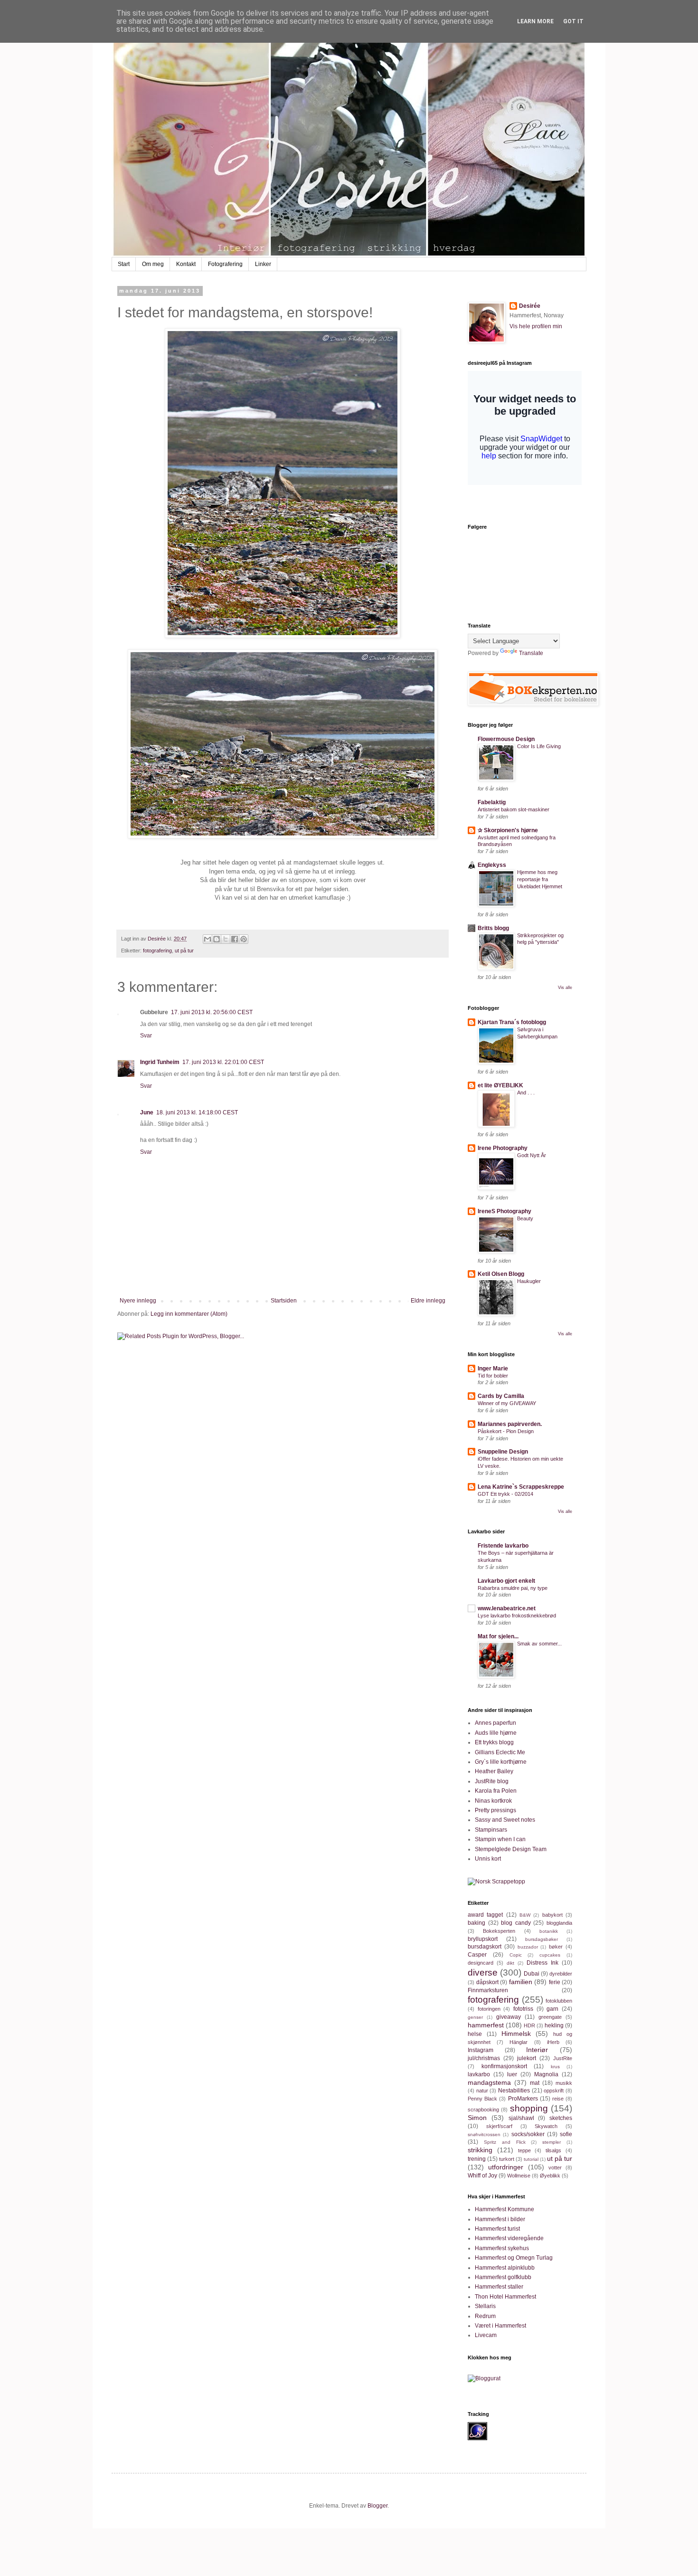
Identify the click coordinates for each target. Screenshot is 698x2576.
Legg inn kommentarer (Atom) (189, 1314)
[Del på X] (226, 939)
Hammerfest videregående (509, 2238)
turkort (507, 2159)
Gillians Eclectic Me (500, 1752)
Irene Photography (503, 1148)
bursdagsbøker (542, 1939)
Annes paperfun (495, 1723)
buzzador (528, 1947)
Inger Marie (493, 1369)
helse (475, 2034)
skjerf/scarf (499, 2126)
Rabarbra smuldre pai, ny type (513, 1588)
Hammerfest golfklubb (503, 2277)
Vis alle (565, 988)
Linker (263, 264)
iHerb (553, 2042)
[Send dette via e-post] (208, 939)
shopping (529, 2108)
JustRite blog (492, 1781)
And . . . (526, 1093)
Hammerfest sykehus (502, 2248)
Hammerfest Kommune (505, 2209)
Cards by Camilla (501, 1396)
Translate (531, 653)
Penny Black (482, 2099)
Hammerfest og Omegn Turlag (514, 2258)
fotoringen (489, 2009)
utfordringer (506, 2167)
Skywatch (546, 2126)
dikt (510, 1963)
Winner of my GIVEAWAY (507, 1403)
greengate (550, 2017)
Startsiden (284, 1301)
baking (476, 1923)
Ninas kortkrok (493, 1801)
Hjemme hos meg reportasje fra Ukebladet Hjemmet (540, 879)
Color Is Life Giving (539, 746)
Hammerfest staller (499, 2287)
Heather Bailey (494, 1771)
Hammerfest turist (497, 2229)
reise (558, 2099)
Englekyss (492, 865)
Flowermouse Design (506, 739)
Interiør (537, 2050)
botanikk (549, 1931)
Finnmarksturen (488, 1990)
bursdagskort (485, 1947)
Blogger (377, 2506)
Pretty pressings (495, 1810)
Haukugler (529, 1281)
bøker (556, 1947)
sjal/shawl (521, 2118)
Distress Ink (542, 1963)
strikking (480, 2150)
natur (482, 2091)
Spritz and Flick (505, 2142)
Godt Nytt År (532, 1155)
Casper (477, 1955)
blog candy (516, 1923)
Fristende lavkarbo (503, 1546)
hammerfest (486, 2025)
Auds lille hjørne (496, 1733)
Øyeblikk (550, 2176)
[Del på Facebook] (235, 939)
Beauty (525, 1218)
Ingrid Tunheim (160, 1062)
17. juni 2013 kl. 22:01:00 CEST (223, 1062)
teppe (524, 2150)
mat (535, 2083)
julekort (527, 2058)
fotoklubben (559, 2001)
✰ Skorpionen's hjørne (508, 830)
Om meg (153, 264)
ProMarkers (523, 2099)
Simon (477, 2118)
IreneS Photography (505, 1211)
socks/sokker (528, 2134)
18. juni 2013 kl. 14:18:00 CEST (197, 1112)
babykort (552, 1915)
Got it (573, 21)
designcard (481, 1963)
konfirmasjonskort (504, 2066)
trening (477, 2159)
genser (475, 2017)
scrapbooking (483, 2110)
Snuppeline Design (503, 1452)
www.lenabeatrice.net (507, 1608)
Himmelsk (516, 2034)
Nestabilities (514, 2091)
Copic (516, 1955)
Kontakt (186, 264)
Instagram (481, 2050)
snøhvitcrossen (484, 2134)
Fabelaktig (492, 802)
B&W (525, 1915)
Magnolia (546, 2074)
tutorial (531, 2159)
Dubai (532, 1974)
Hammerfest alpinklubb (505, 2268)
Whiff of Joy (482, 2176)
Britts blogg (493, 928)
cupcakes (550, 1955)
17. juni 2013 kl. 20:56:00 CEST (212, 1012)
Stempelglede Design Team (511, 1849)
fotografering (157, 951)
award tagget (485, 1915)
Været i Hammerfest (500, 2326)
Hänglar (519, 2042)
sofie (566, 2134)
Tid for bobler (493, 1376)
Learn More (535, 21)
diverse (483, 1972)
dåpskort (487, 1982)
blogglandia (559, 1923)
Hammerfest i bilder (500, 2219)
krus (555, 2067)
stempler (552, 2142)
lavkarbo (479, 2074)
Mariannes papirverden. (510, 1424)
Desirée (530, 306)
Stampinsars (491, 1830)
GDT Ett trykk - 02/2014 (505, 1494)
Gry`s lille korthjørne (501, 1762)
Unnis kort (488, 1859)
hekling (554, 2025)
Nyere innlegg (138, 1301)
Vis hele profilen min (536, 326)
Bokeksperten (499, 1931)
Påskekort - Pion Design (506, 1431)
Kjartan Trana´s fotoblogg (512, 1022)
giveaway (509, 2017)
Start (124, 264)
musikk (564, 2083)
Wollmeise (519, 2176)
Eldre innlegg (428, 1301)
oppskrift (554, 2091)
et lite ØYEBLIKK (500, 1085)
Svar (146, 1036)
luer (512, 2074)
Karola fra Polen (496, 1791)
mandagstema (489, 2082)
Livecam (486, 2335)
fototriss (523, 2009)
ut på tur (184, 951)
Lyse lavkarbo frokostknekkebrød (517, 1616)
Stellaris (485, 2306)
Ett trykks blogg (494, 1742)
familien (521, 1982)
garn (552, 2009)
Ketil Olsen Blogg (501, 1274)
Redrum (485, 2316)
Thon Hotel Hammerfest (505, 2297)
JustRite (563, 2058)
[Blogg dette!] (217, 939)
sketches (561, 2118)
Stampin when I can (500, 1839)
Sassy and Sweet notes (505, 1820)
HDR (529, 2025)
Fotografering (225, 264)
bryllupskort (483, 1939)
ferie (555, 1982)
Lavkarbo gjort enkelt (506, 1581)
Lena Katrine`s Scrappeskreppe (521, 1487)
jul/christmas (484, 2058)
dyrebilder (561, 1974)
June (147, 1112)
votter (555, 2167)
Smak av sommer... (539, 1644)
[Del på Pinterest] (244, 939)
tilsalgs (553, 2150)
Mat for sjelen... (498, 1636)
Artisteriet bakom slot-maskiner (514, 809)
